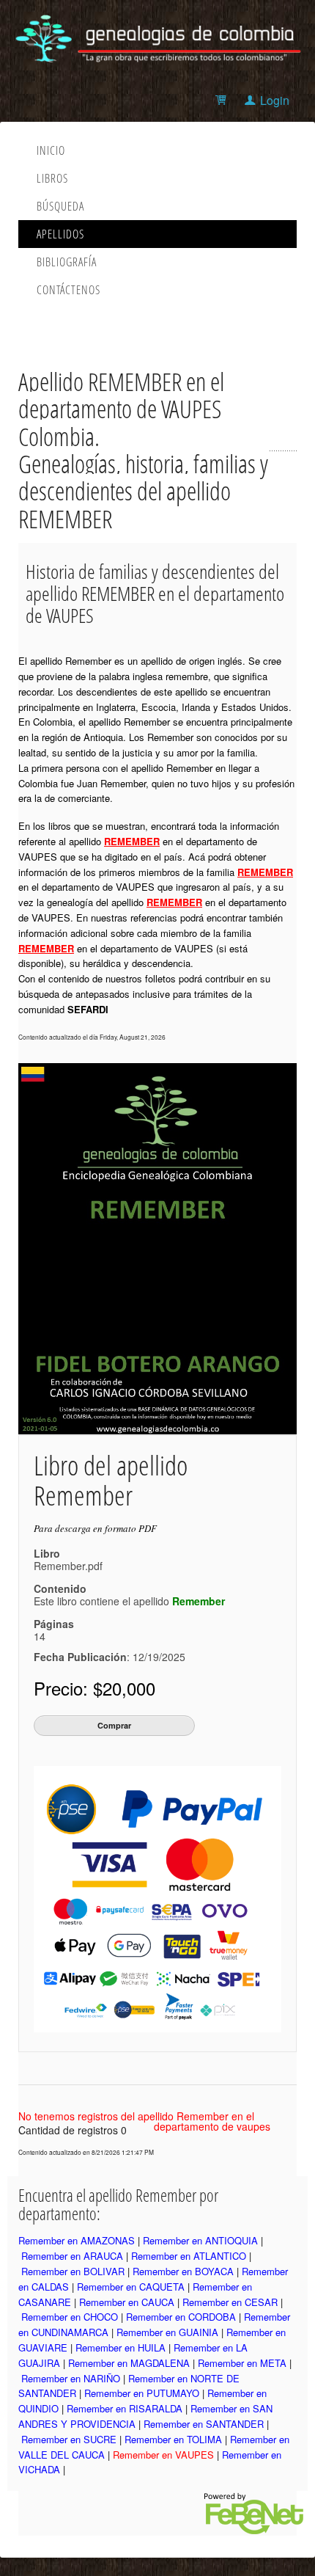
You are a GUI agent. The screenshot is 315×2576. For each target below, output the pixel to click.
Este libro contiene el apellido (129, 1601)
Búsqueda (60, 206)
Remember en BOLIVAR (73, 2271)
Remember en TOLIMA (173, 2439)
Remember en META (242, 2363)
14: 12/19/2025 (110, 1646)
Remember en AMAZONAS (77, 2240)
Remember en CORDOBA (181, 2317)
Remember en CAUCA (127, 2302)
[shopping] (223, 100)
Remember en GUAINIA (167, 2332)
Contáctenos (68, 290)
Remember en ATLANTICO (189, 2256)
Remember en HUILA (121, 2347)
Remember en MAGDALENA (129, 2363)
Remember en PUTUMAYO (142, 2393)
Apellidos (60, 234)
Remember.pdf (68, 1566)
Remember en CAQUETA (131, 2287)
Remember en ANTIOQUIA (200, 2240)
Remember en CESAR (230, 2302)
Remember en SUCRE (69, 2439)
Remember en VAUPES (163, 2455)
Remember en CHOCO (70, 2317)
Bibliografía (67, 262)
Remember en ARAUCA (72, 2256)
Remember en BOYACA (183, 2271)
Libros (52, 178)
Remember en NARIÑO (71, 2378)
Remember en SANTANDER (204, 2424)
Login (275, 100)
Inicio (51, 150)
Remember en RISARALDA (125, 2408)
